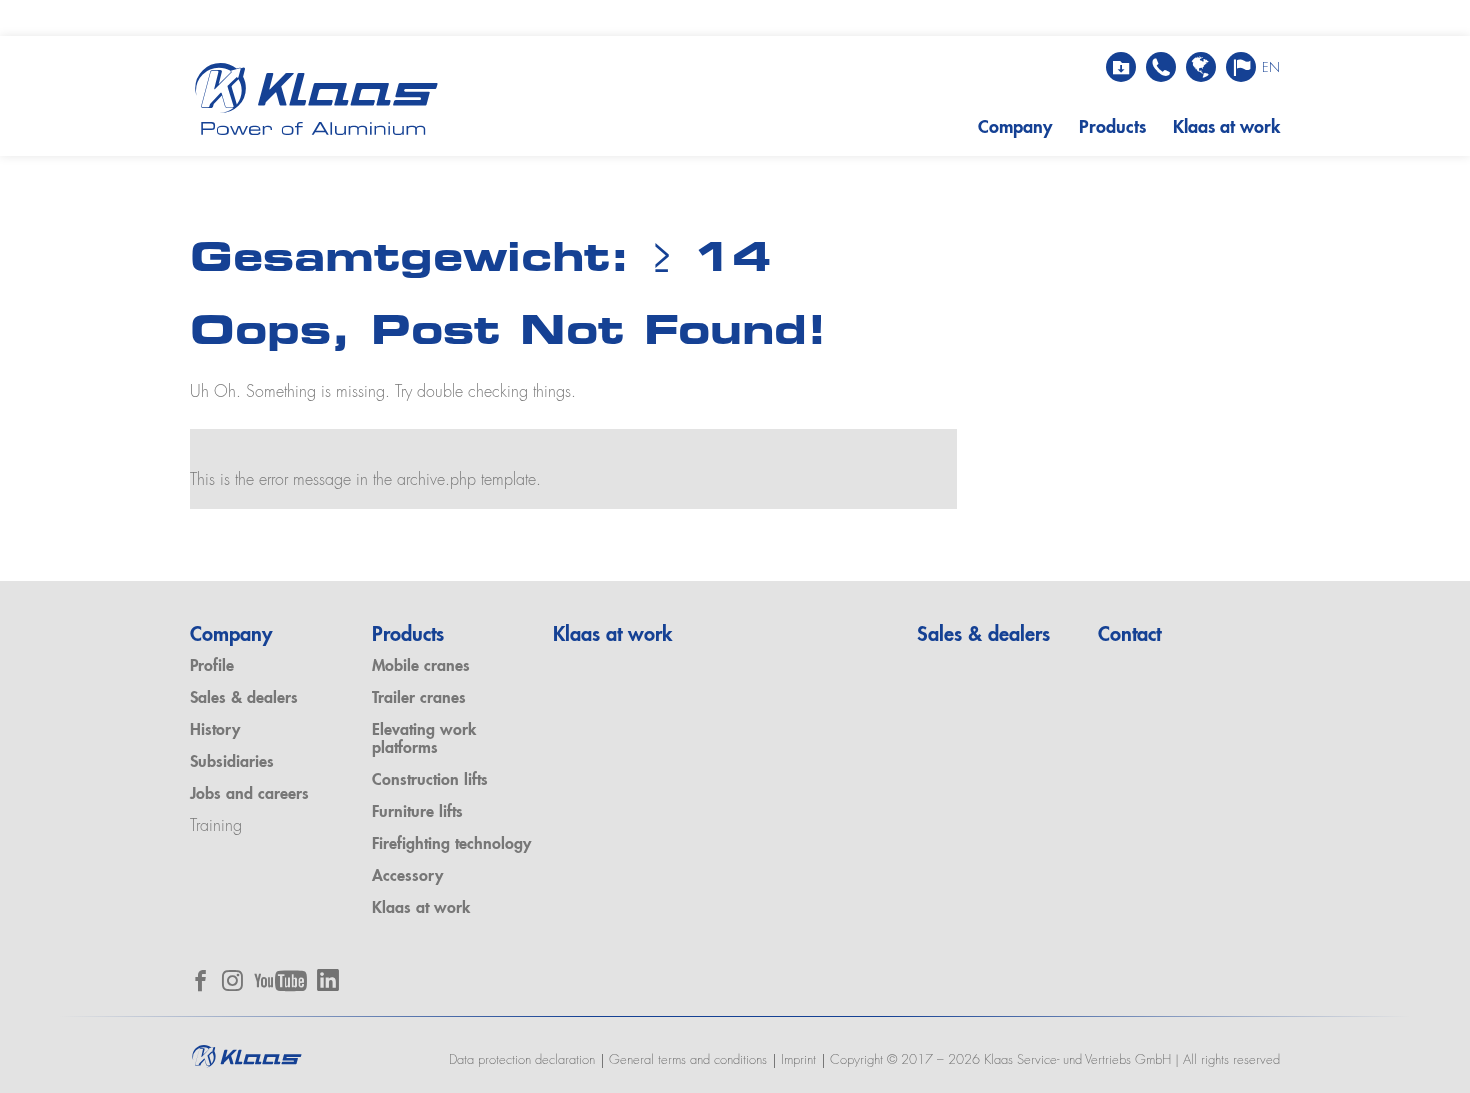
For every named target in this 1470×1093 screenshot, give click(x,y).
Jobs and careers (249, 795)
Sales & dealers (244, 699)
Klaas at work (1226, 128)
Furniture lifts (417, 813)
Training (216, 827)
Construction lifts (430, 781)
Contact (1129, 636)
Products (1112, 128)
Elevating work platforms (424, 740)
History (215, 731)
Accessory (407, 877)
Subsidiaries (232, 763)
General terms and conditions (688, 1060)
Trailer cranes (419, 699)
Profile (212, 667)
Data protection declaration (522, 1060)
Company (1015, 128)
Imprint (798, 1060)
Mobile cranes (421, 667)
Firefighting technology (451, 845)
